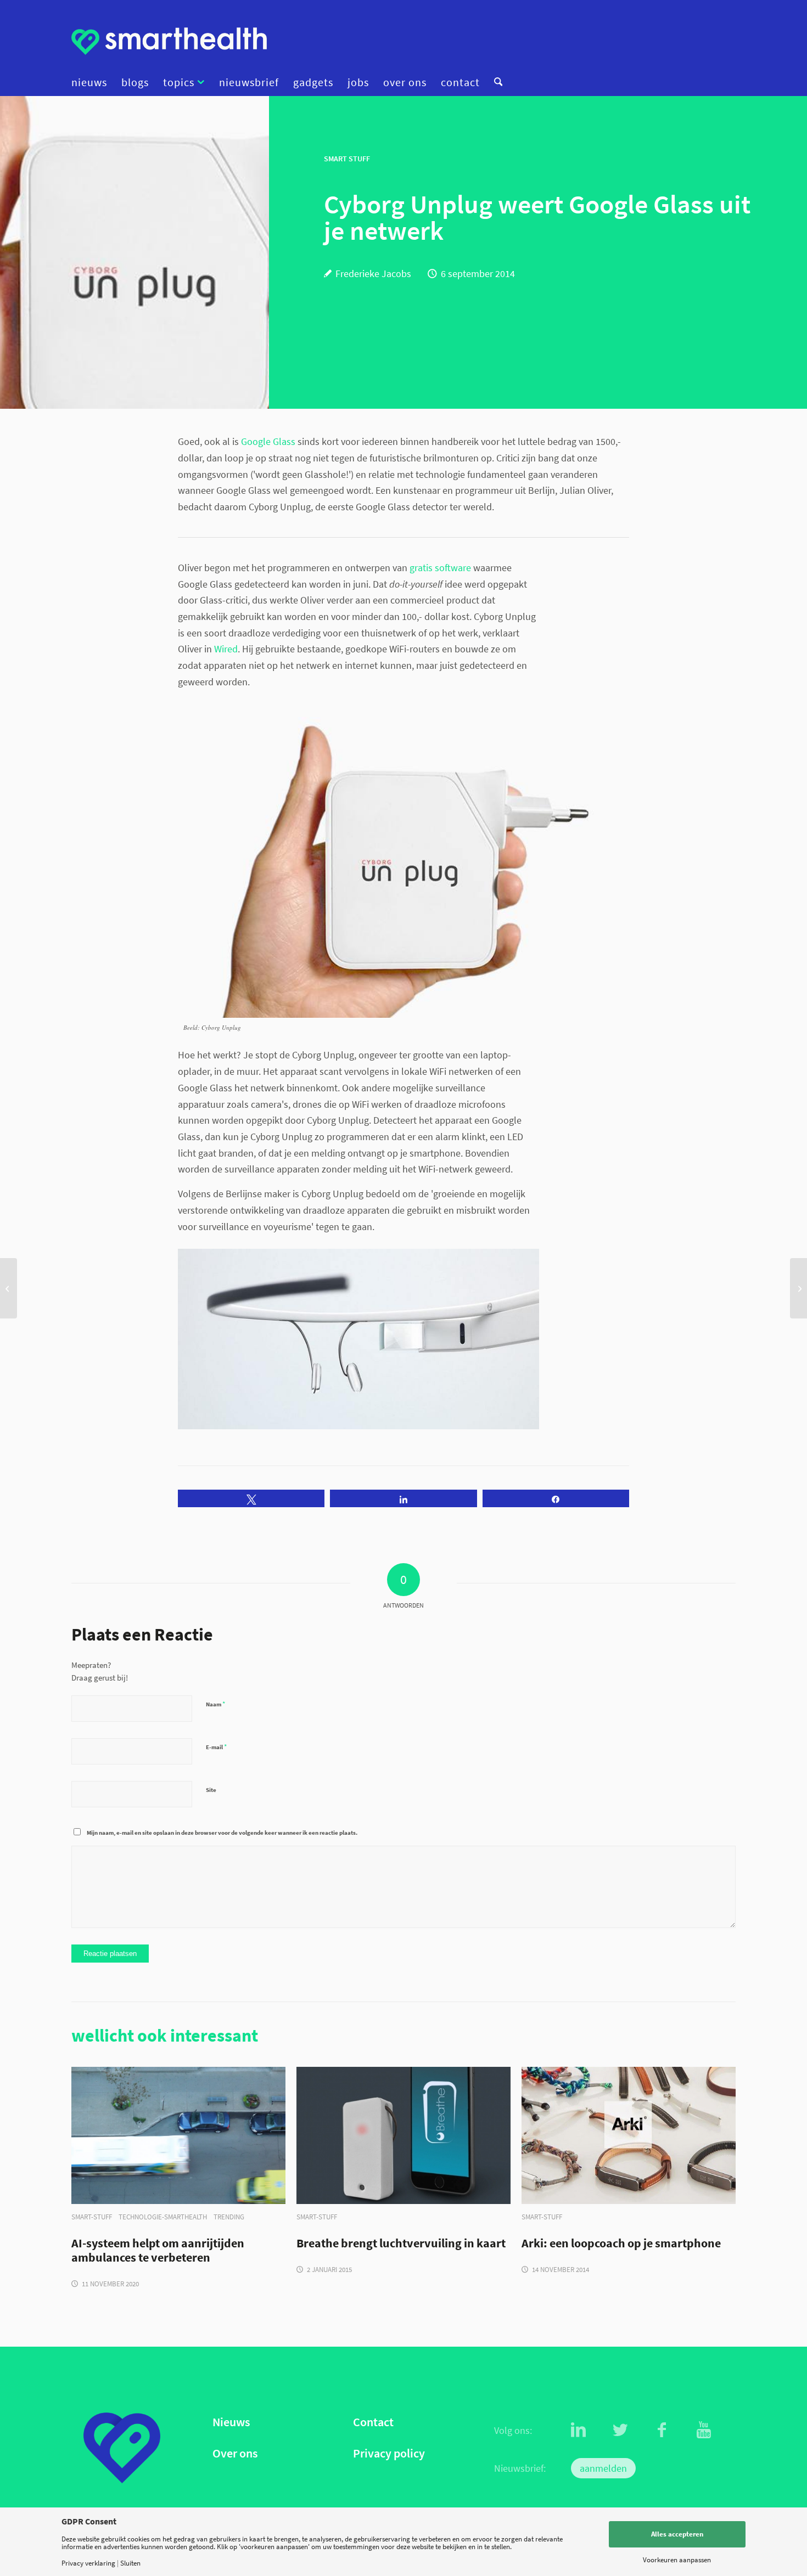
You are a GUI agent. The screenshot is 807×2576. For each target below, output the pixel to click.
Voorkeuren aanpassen (677, 2560)
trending (229, 2217)
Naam (215, 1704)
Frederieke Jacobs (373, 274)
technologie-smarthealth (163, 2217)
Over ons (235, 2453)
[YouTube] (704, 2430)
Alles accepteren (677, 2534)
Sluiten (130, 2563)
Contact (373, 2422)
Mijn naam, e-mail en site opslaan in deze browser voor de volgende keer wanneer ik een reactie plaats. (222, 1833)
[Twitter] (620, 2430)
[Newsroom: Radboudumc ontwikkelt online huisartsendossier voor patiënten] (9, 1288)
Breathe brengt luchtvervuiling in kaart (401, 2244)
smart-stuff (92, 2217)
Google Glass (268, 441)
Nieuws (231, 2422)
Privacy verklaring (88, 2563)
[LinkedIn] (579, 2430)
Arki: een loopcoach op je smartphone (621, 2244)
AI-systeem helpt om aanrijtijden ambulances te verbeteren (158, 2251)
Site (211, 1790)
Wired (226, 649)
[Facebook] (662, 2430)
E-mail (216, 1747)
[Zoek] (495, 82)
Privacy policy (389, 2453)
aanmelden (603, 2468)
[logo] (169, 41)
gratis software (440, 568)
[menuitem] (93, 82)
